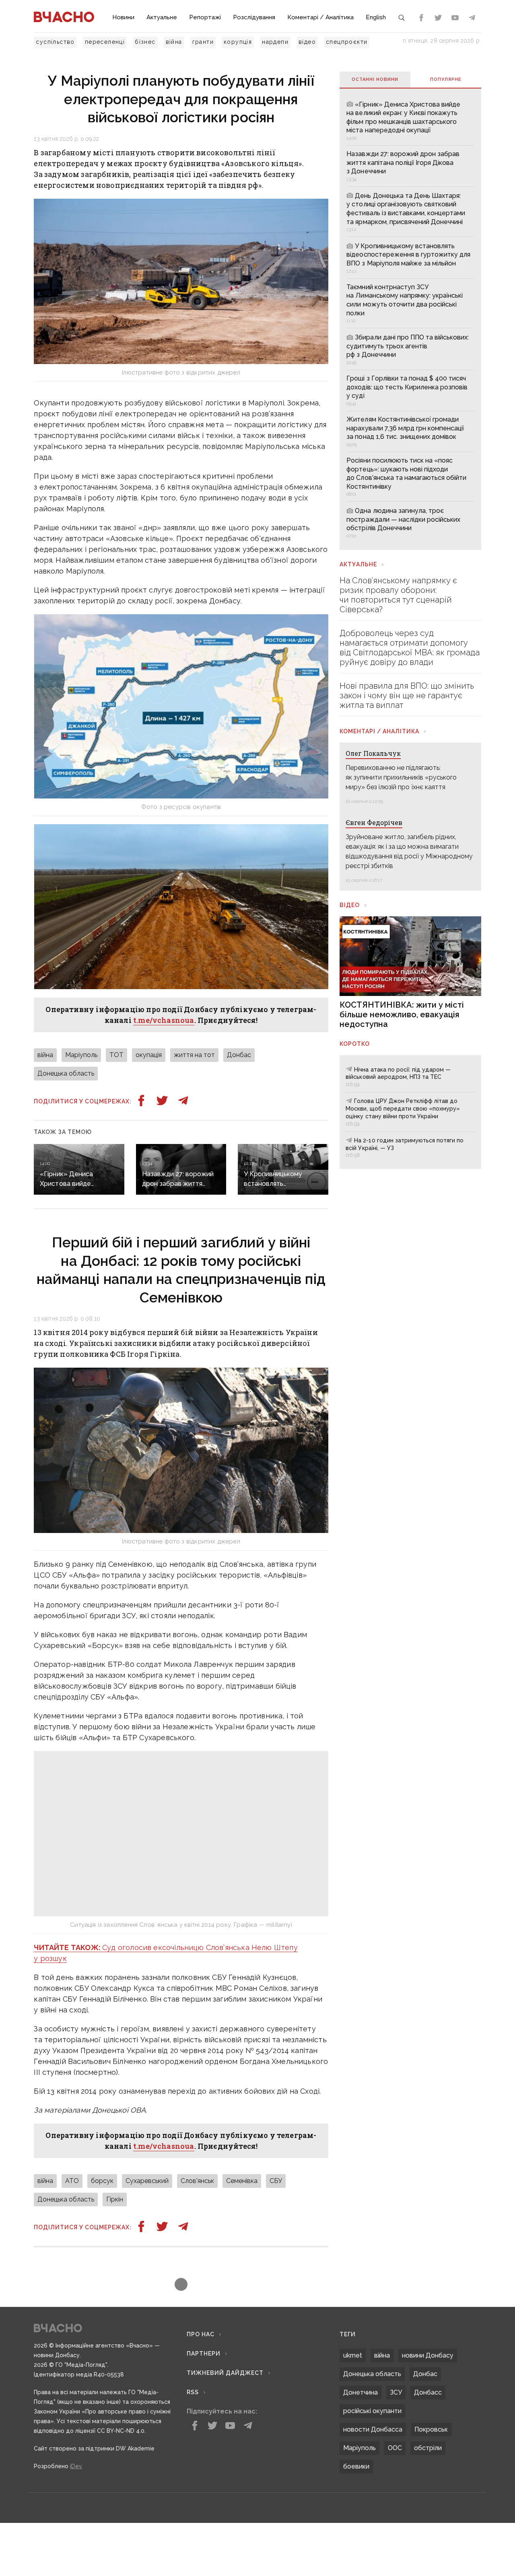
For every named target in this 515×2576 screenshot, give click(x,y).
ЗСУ (396, 2434)
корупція (238, 42)
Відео (350, 905)
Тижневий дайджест (225, 2415)
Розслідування (254, 17)
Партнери (204, 2395)
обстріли (428, 2490)
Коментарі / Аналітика (320, 17)
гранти (203, 42)
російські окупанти (372, 2453)
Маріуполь (81, 1055)
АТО (72, 2223)
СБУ (276, 2223)
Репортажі (205, 17)
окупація (149, 1055)
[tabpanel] (410, 319)
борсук (102, 2223)
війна (174, 42)
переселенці (105, 42)
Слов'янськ (197, 2223)
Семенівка (242, 2223)
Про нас (201, 2376)
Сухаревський (147, 2223)
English (376, 17)
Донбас (239, 1055)
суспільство (55, 42)
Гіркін (115, 2241)
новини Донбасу (428, 2397)
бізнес (145, 42)
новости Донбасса (373, 2471)
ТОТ (116, 1055)
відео (307, 42)
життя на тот (194, 1055)
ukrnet (353, 2397)
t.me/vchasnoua (164, 1020)
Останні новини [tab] (375, 79)
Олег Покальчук (373, 753)
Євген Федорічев (374, 822)
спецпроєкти (347, 42)
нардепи (275, 42)
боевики (356, 2508)
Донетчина (360, 2434)
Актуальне (162, 17)
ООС (395, 2490)
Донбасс (428, 2434)
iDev (76, 2508)
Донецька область (66, 1073)
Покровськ (431, 2471)
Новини (123, 17)
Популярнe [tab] (446, 79)
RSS (193, 2434)
